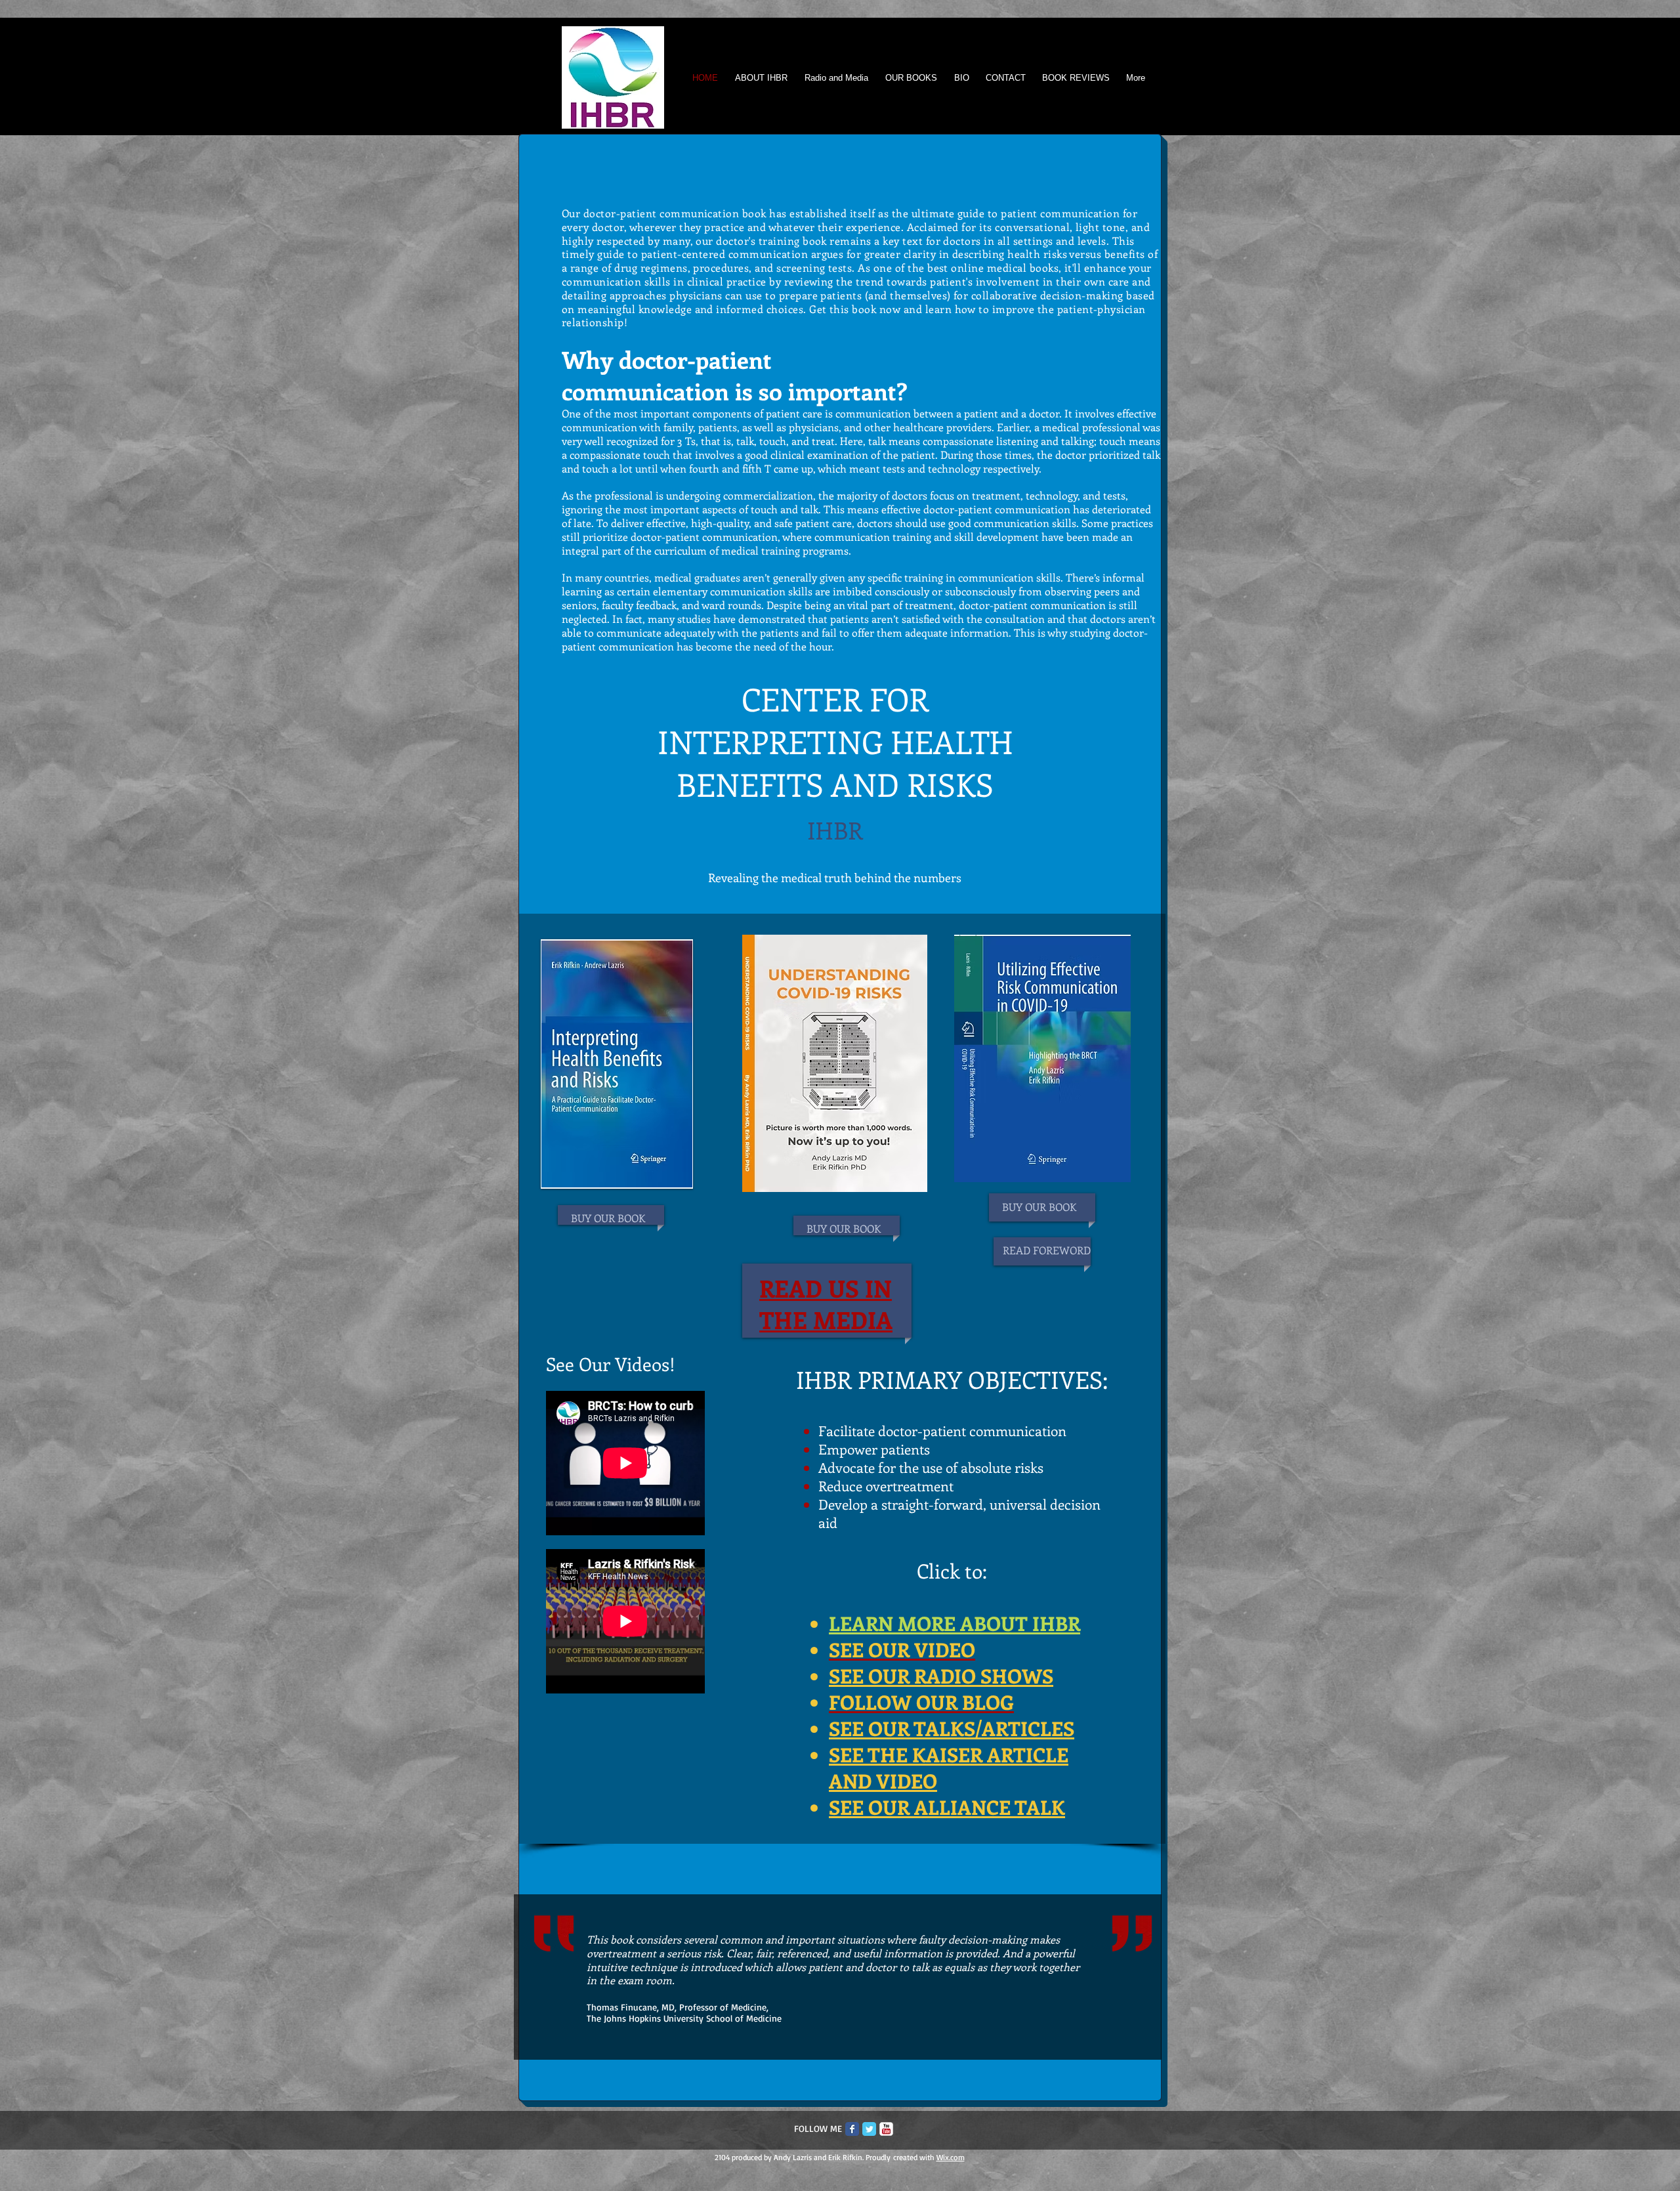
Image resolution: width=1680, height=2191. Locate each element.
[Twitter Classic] (869, 2129)
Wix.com (951, 2157)
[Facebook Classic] (852, 2129)
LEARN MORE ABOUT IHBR (955, 1623)
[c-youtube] (886, 2129)
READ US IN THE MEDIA (826, 1304)
